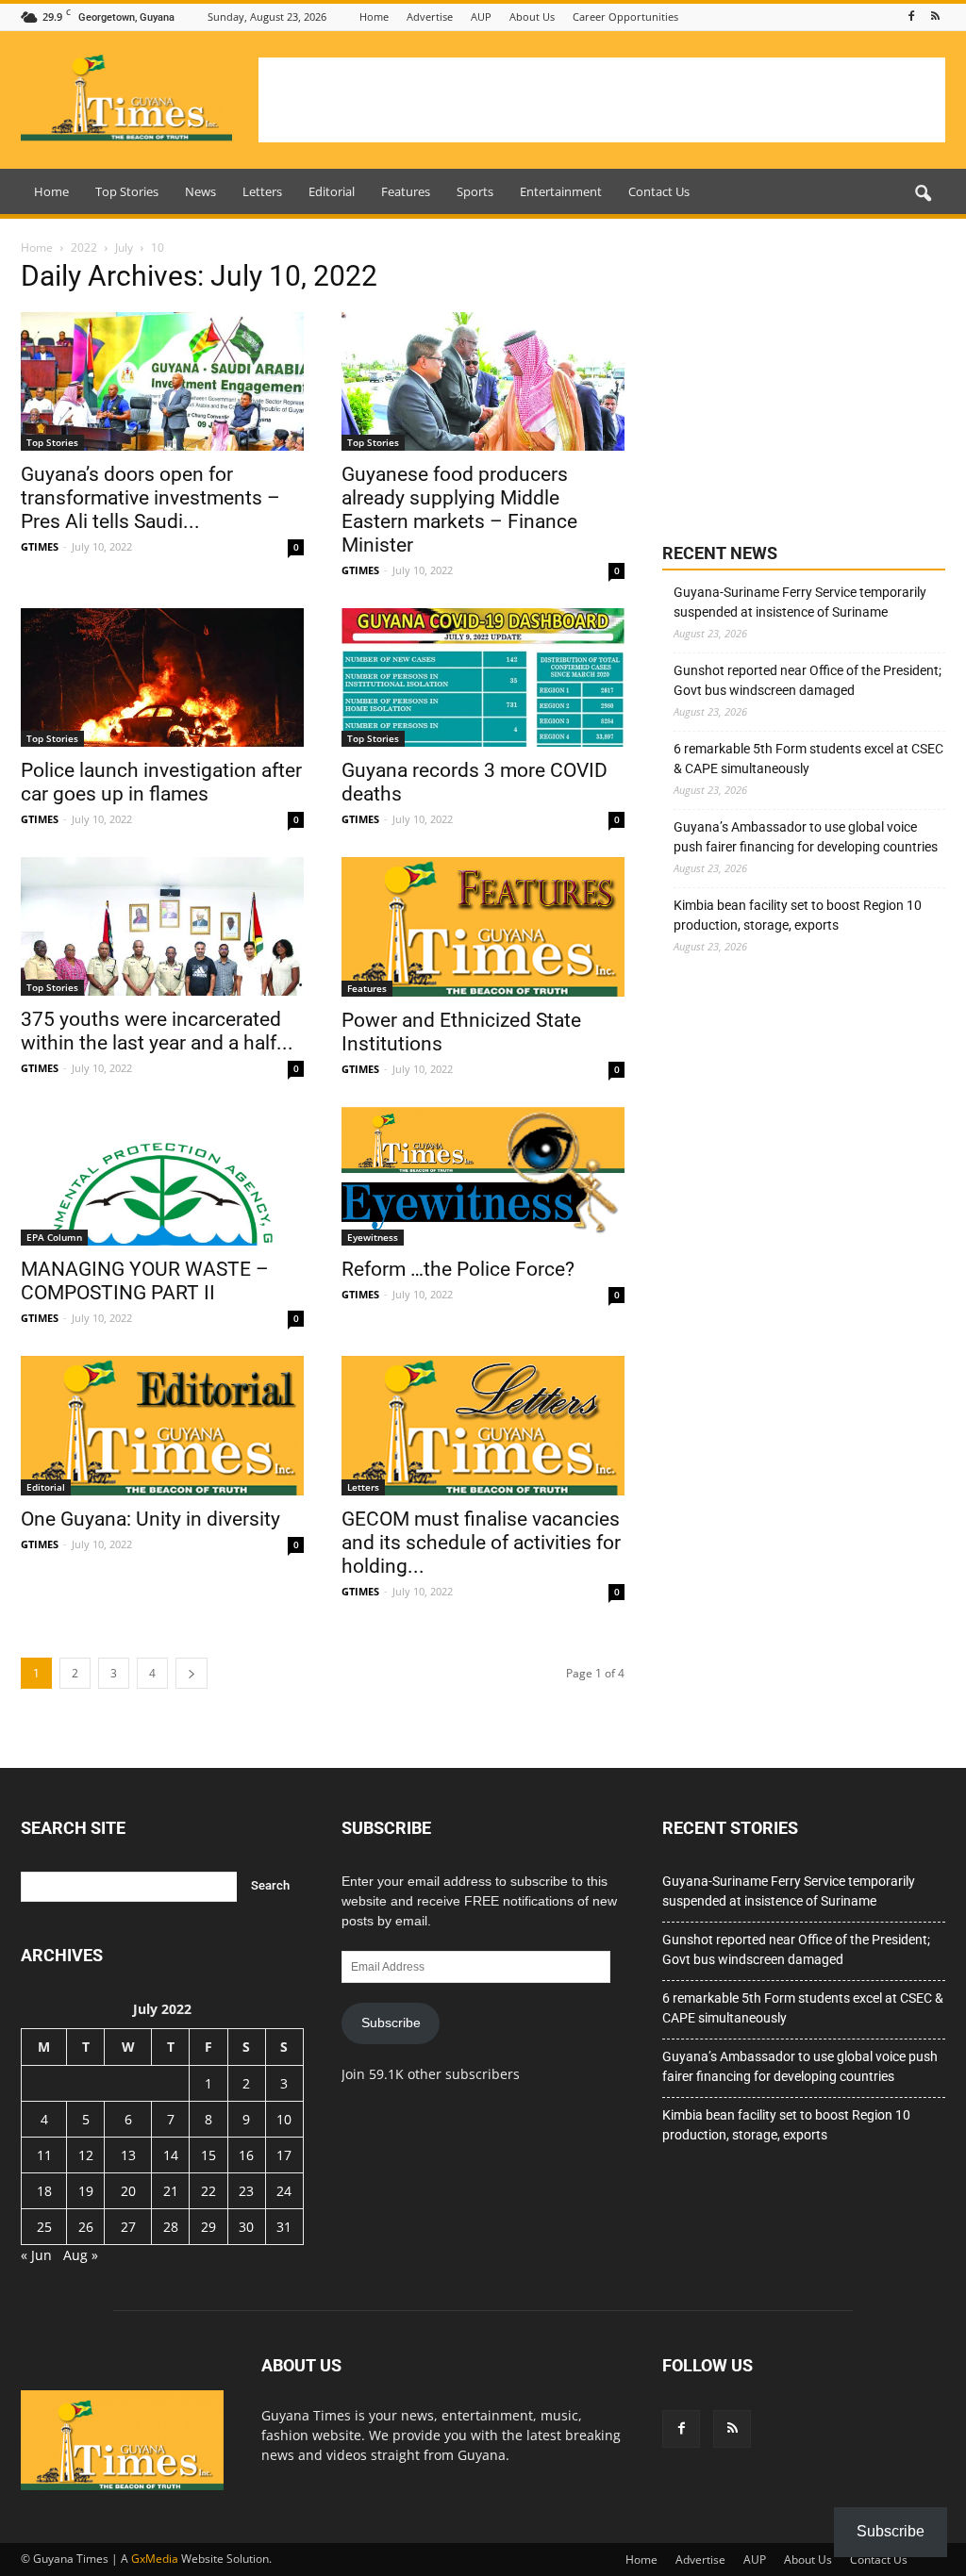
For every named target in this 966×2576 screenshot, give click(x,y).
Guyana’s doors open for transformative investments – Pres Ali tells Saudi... (150, 498)
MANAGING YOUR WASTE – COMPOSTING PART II (145, 1281)
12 (86, 2155)
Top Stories (127, 191)
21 (171, 2191)
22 (208, 2191)
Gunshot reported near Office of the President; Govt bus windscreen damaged (808, 680)
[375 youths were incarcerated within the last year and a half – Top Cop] (162, 926)
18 (44, 2191)
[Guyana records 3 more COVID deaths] (483, 677)
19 (86, 2191)
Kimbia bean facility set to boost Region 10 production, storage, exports (798, 915)
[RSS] (935, 17)
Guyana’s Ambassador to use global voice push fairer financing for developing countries (806, 837)
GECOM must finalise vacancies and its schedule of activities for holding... (481, 1543)
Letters (262, 191)
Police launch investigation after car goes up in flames (161, 782)
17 (284, 2155)
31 (284, 2227)
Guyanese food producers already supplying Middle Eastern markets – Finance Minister (459, 510)
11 (44, 2155)
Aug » (81, 2255)
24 (284, 2191)
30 (246, 2227)
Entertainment (561, 191)
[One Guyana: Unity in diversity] (162, 1426)
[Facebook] (911, 17)
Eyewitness (373, 1237)
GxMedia (155, 2559)
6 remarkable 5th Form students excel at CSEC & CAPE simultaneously (808, 759)
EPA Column (54, 1237)
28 (171, 2227)
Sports (475, 191)
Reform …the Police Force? (458, 1269)
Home (374, 17)
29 (208, 2227)
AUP (481, 17)
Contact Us (659, 191)
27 (128, 2227)
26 (86, 2227)
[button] (923, 194)
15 (208, 2155)
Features (406, 191)
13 (128, 2155)
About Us (532, 17)
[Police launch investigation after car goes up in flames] (162, 677)
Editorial (332, 191)
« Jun (36, 2255)
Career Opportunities (625, 17)
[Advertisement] (602, 100)
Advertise (430, 17)
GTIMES (40, 546)
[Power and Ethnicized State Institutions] (483, 927)
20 (128, 2191)
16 (246, 2155)
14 (171, 2155)
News (200, 191)
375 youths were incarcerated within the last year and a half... (157, 1031)
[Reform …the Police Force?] (483, 1176)
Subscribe (391, 2023)
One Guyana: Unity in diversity (150, 1519)
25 (44, 2227)
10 (284, 2119)
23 (246, 2191)
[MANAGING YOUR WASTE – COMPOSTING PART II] (162, 1176)
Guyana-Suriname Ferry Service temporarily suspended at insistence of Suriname (800, 602)
